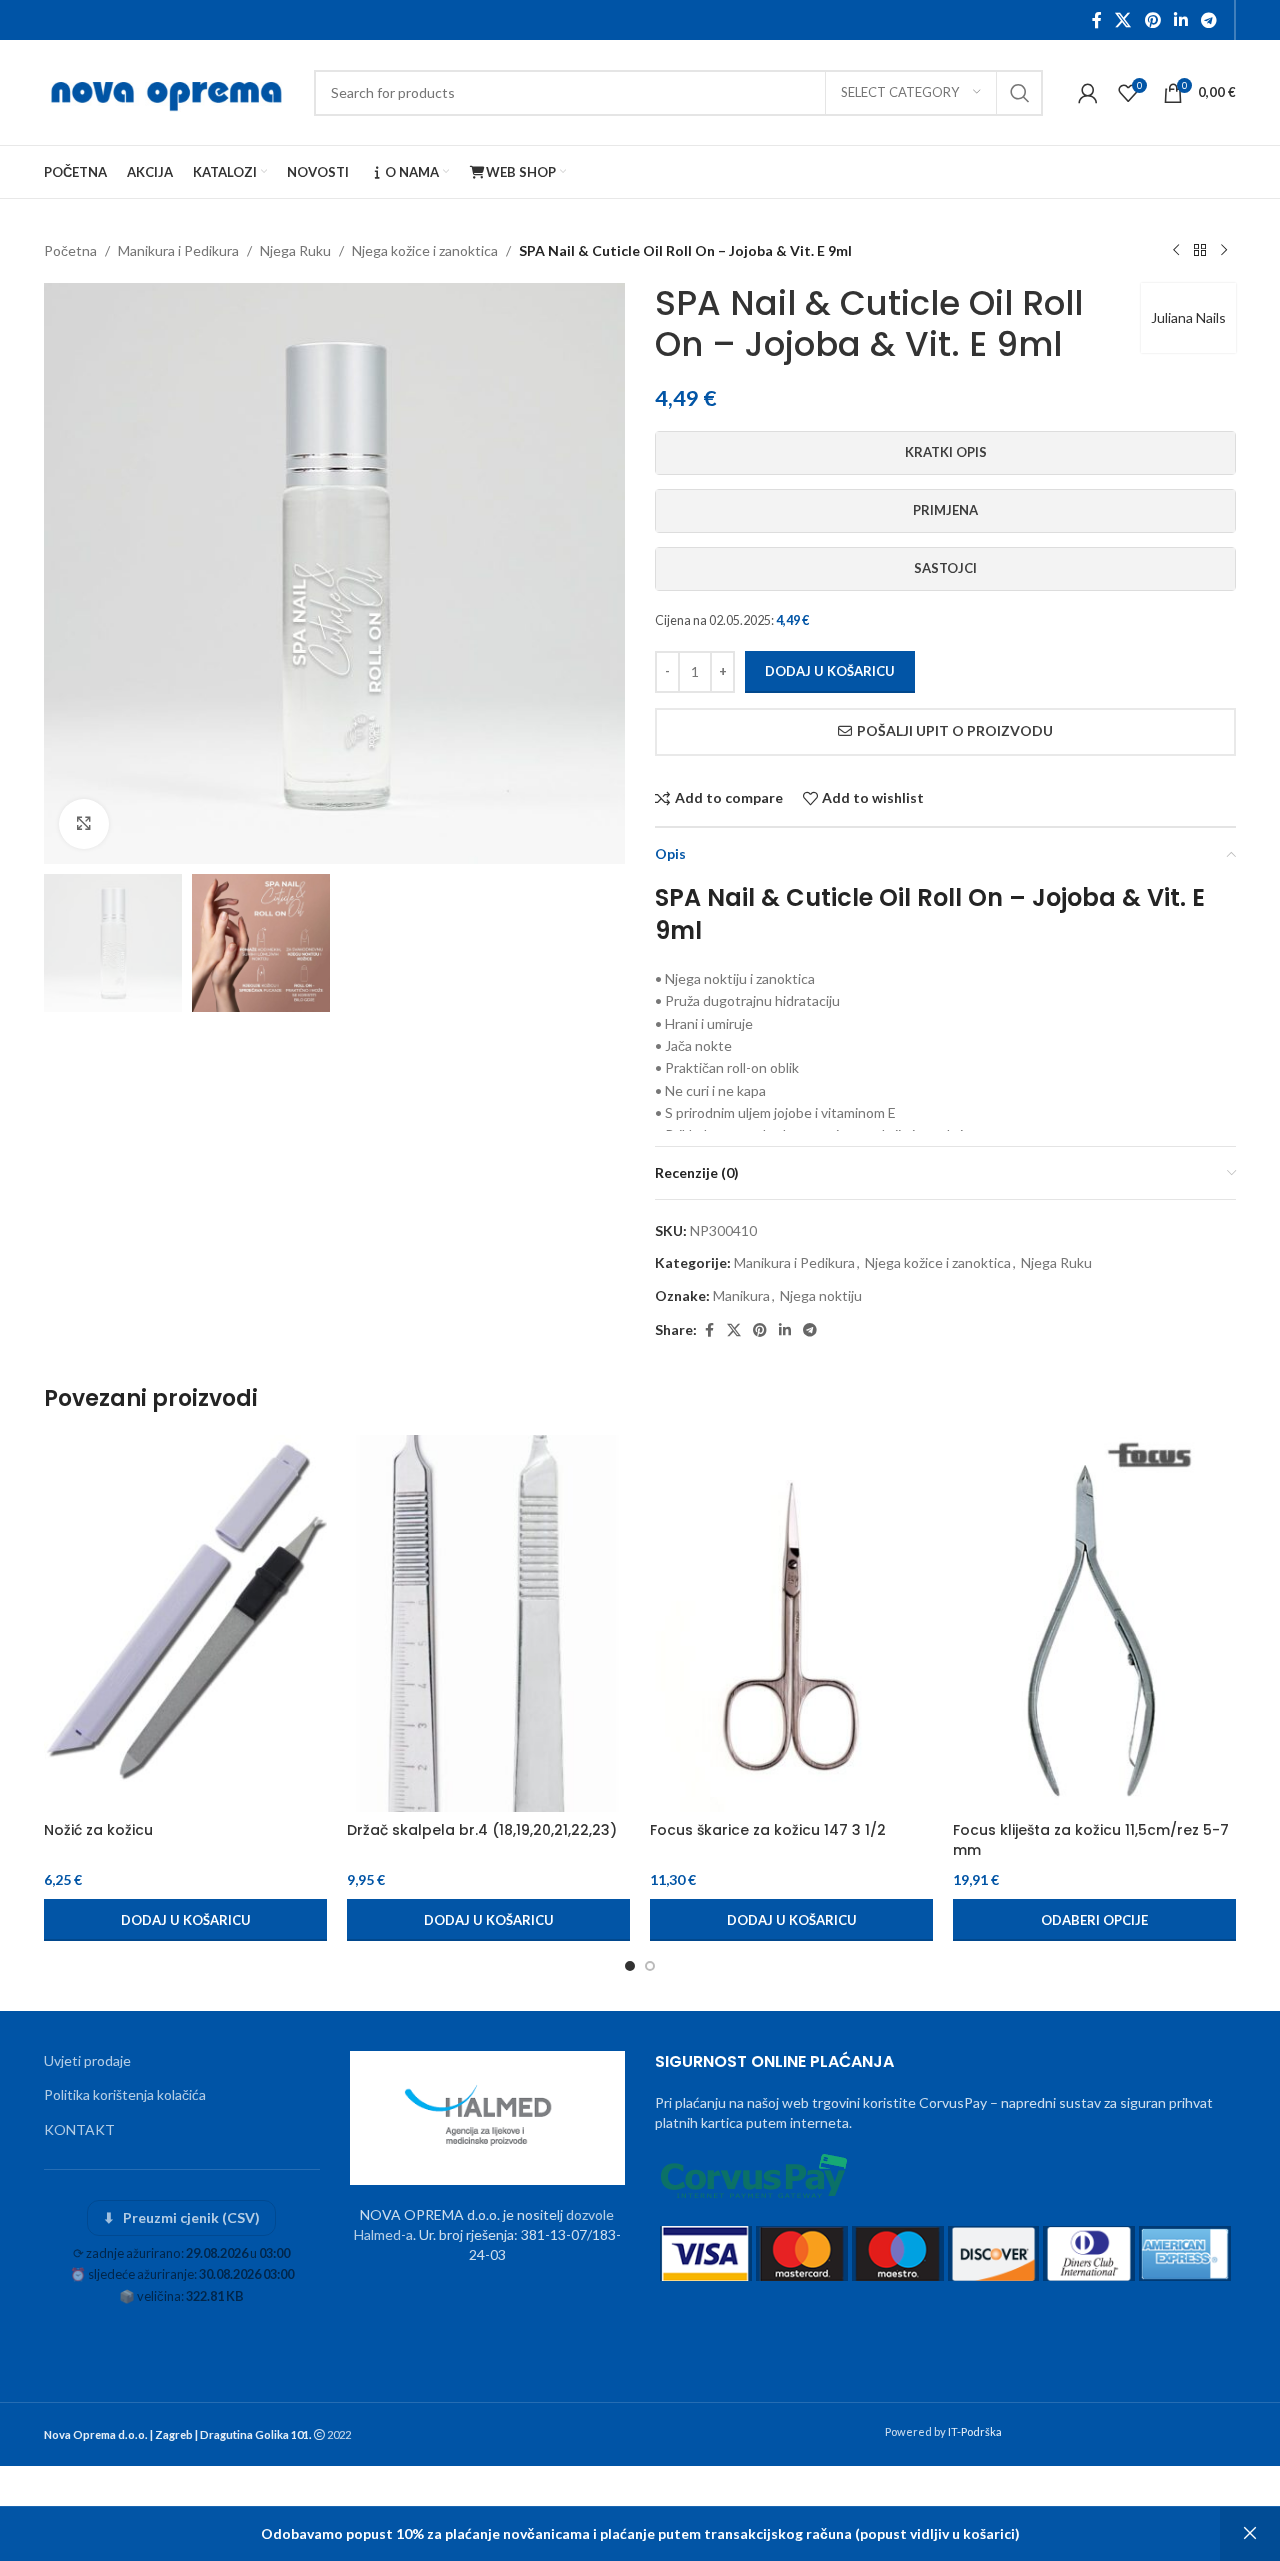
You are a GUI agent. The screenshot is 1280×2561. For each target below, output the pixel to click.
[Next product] (1224, 251)
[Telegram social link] (1209, 20)
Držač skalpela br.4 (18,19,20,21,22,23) (482, 1830)
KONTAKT (79, 2129)
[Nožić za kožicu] (185, 1623)
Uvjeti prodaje (87, 2060)
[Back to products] (1200, 251)
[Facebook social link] (1097, 20)
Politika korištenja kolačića (125, 2094)
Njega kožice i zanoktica (425, 250)
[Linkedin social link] (1180, 20)
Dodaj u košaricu (830, 671)
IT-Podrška (975, 2431)
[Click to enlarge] (84, 824)
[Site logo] (169, 90)
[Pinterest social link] (1152, 20)
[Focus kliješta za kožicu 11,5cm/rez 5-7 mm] (1094, 1623)
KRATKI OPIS (946, 452)
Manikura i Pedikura (178, 250)
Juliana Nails (1188, 317)
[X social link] (1123, 20)
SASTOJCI (945, 568)
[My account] (1088, 93)
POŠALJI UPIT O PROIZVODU (955, 730)
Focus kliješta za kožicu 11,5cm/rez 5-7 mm (1091, 1840)
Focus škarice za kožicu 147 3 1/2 (768, 1830)
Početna (70, 250)
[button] (185, 1920)
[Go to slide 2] (650, 1966)
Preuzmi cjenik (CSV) (181, 2217)
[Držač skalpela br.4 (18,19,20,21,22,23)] (488, 1623)
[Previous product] (1176, 251)
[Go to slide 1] (630, 1966)
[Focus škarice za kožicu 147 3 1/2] (791, 1623)
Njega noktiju (821, 1295)
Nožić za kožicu (98, 1830)
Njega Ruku (295, 250)
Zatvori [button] (1250, 2534)
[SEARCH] (1020, 93)
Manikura (741, 1295)
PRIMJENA (945, 510)
